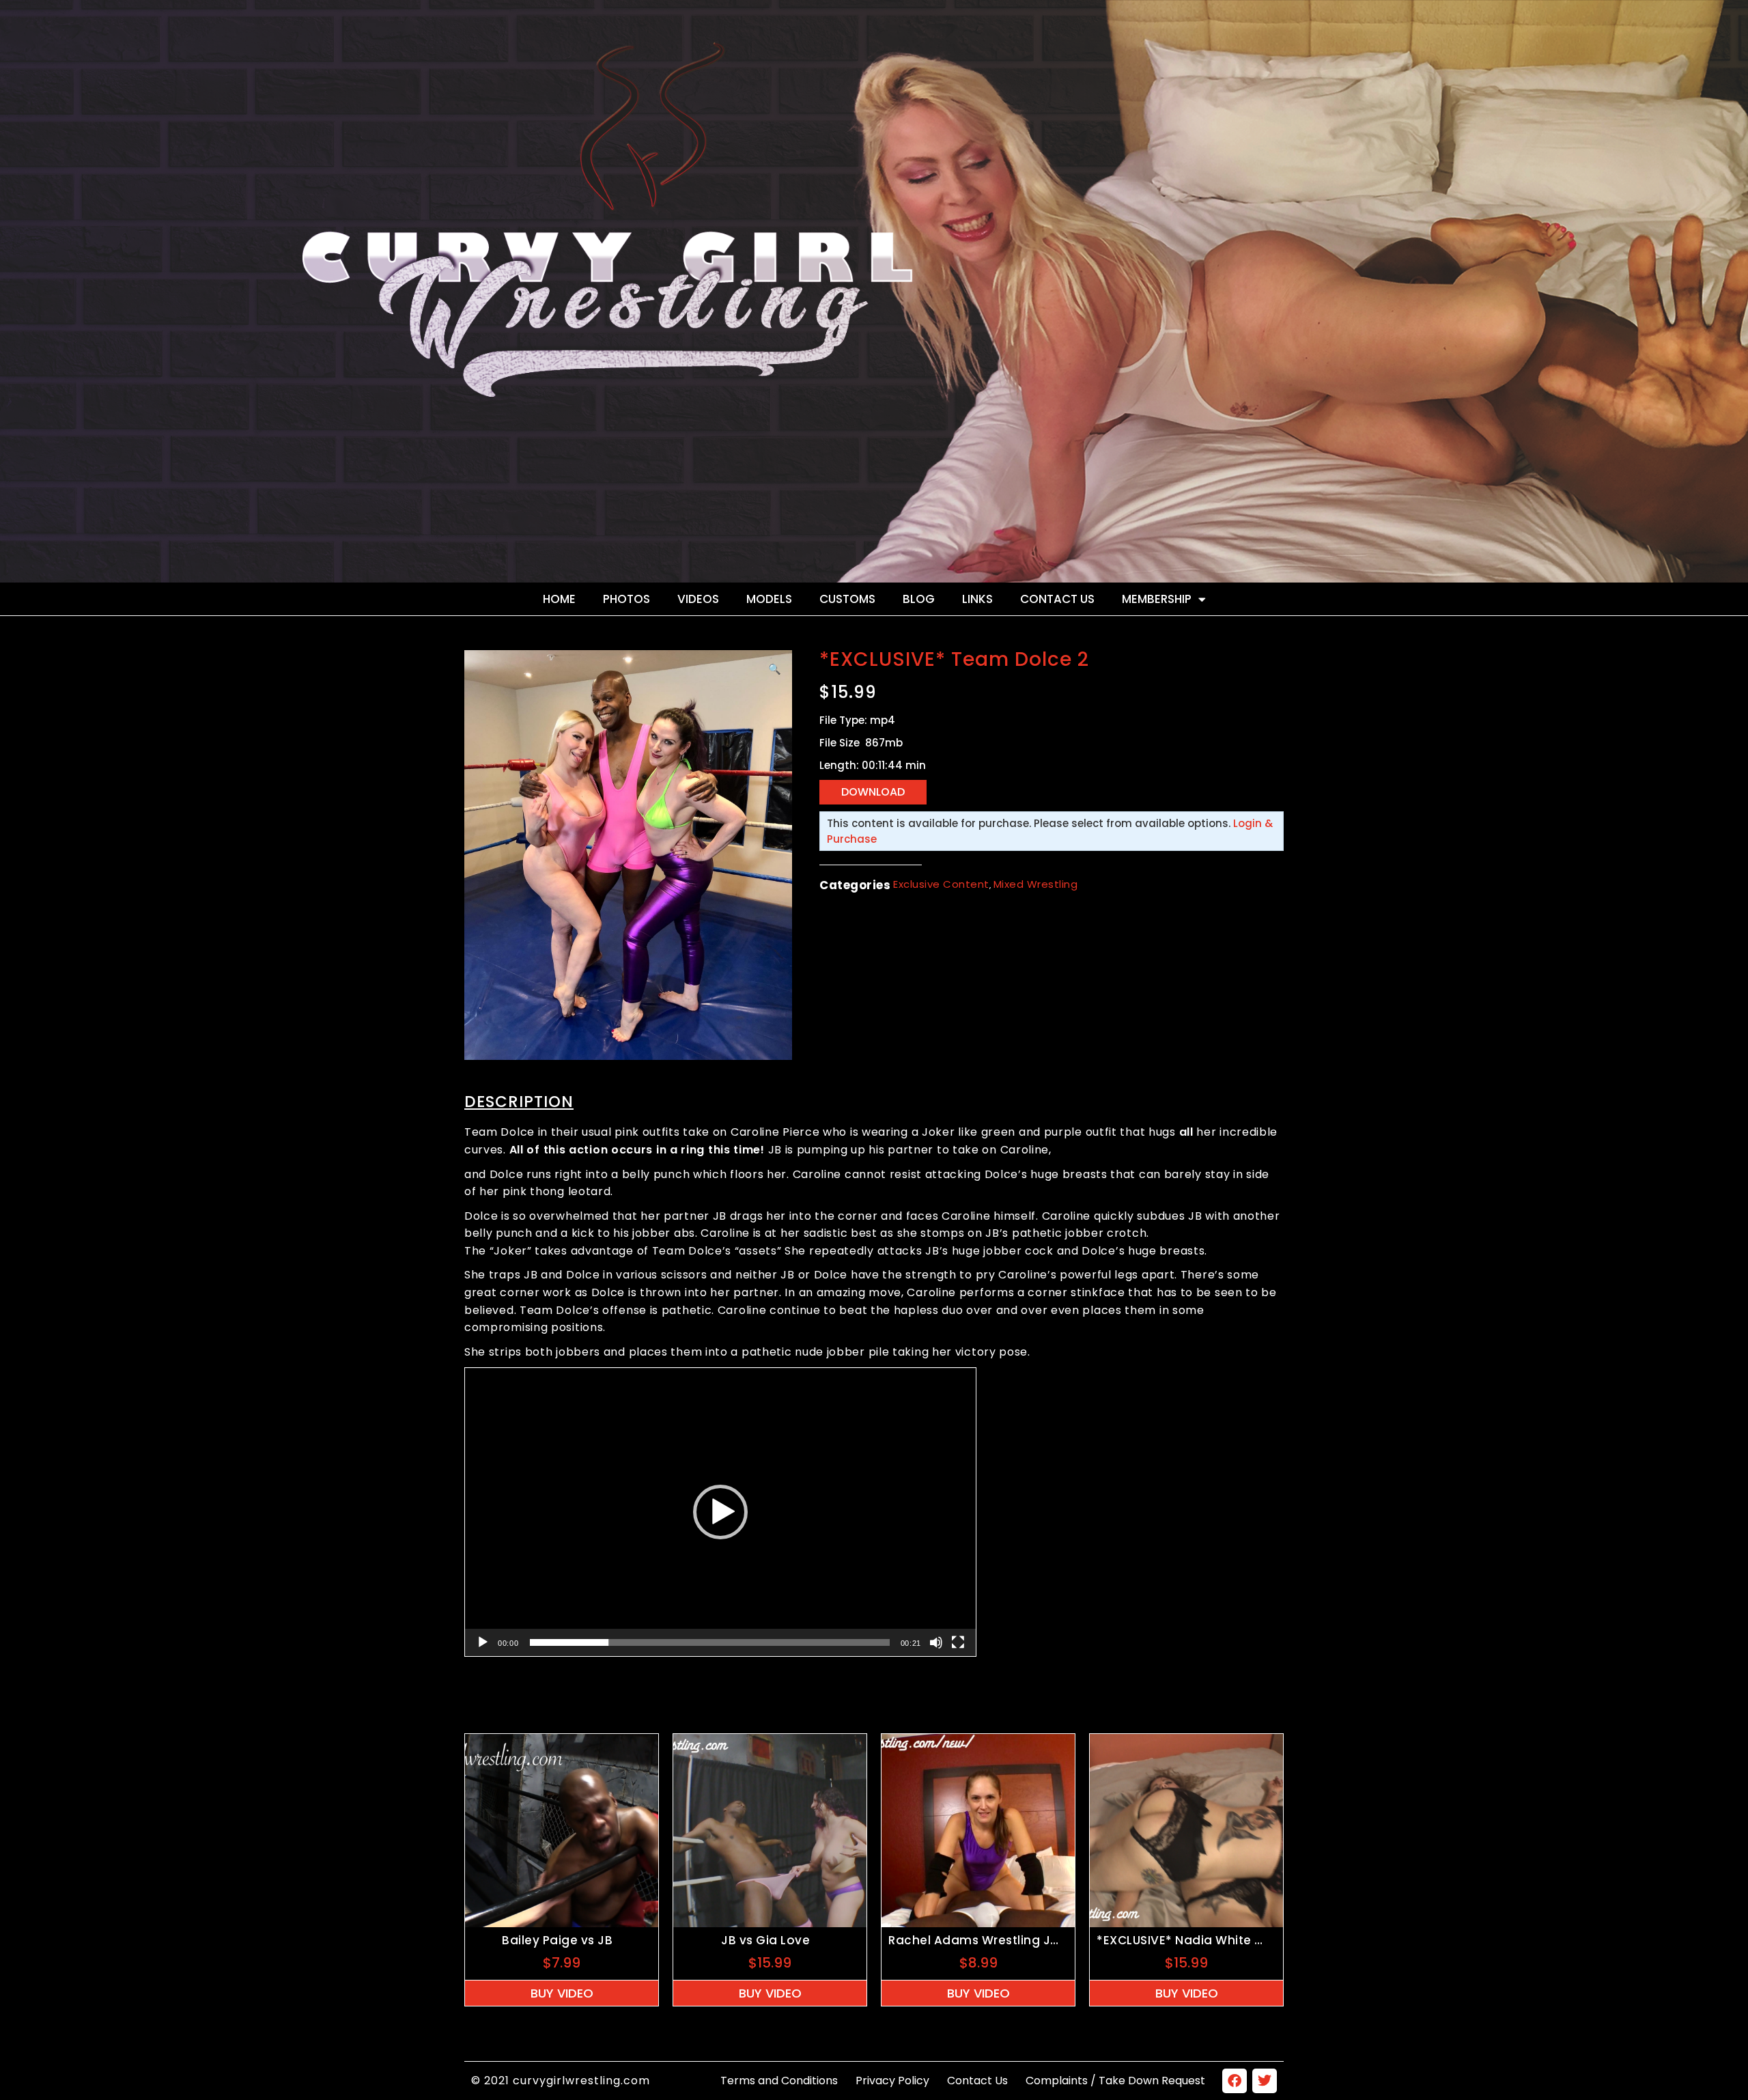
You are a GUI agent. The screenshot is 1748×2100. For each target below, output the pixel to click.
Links (977, 599)
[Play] (483, 1642)
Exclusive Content (941, 884)
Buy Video (562, 1993)
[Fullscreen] (958, 1642)
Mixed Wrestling (1036, 884)
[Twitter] (1265, 2081)
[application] (720, 1512)
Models (769, 599)
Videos (698, 599)
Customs (847, 599)
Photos (626, 599)
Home (559, 599)
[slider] (710, 1642)
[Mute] (936, 1642)
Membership (1157, 599)
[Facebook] (1235, 2081)
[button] (775, 669)
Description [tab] (519, 1102)
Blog (919, 599)
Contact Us (1057, 599)
